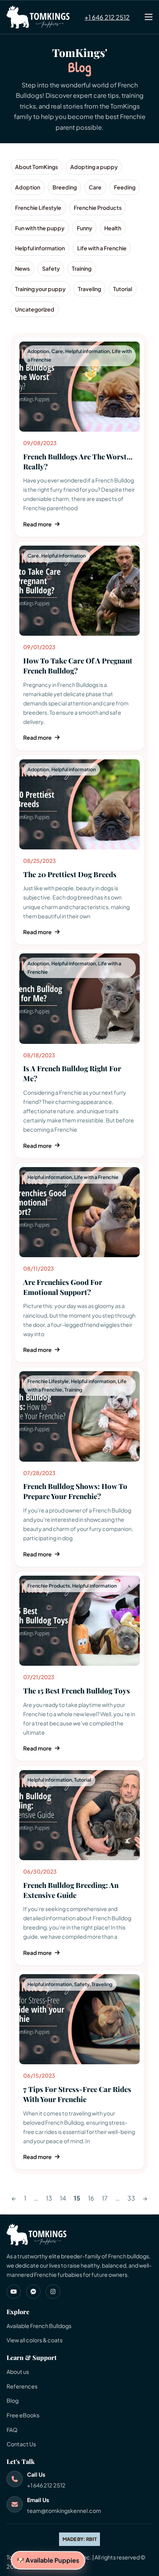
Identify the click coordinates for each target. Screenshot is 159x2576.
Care (57, 351)
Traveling (102, 1984)
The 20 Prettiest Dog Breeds (70, 874)
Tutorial (83, 1780)
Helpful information (87, 351)
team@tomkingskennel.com (64, 2511)
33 (131, 2198)
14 (63, 2198)
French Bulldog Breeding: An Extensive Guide (71, 1890)
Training (73, 1390)
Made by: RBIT (80, 2539)
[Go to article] (79, 386)
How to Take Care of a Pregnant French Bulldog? (78, 666)
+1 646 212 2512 (107, 17)
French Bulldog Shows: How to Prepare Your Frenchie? (75, 1491)
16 (91, 2198)
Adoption (38, 351)
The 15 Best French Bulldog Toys (77, 1691)
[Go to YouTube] (14, 2292)
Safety (82, 1984)
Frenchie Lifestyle (48, 1381)
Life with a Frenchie (96, 1177)
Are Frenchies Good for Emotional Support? (63, 1287)
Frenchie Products (49, 1586)
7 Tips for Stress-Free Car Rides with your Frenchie (77, 2094)
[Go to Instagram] (53, 2292)
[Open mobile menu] (149, 17)
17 (105, 2198)
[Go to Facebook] (33, 2292)
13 (49, 2198)
